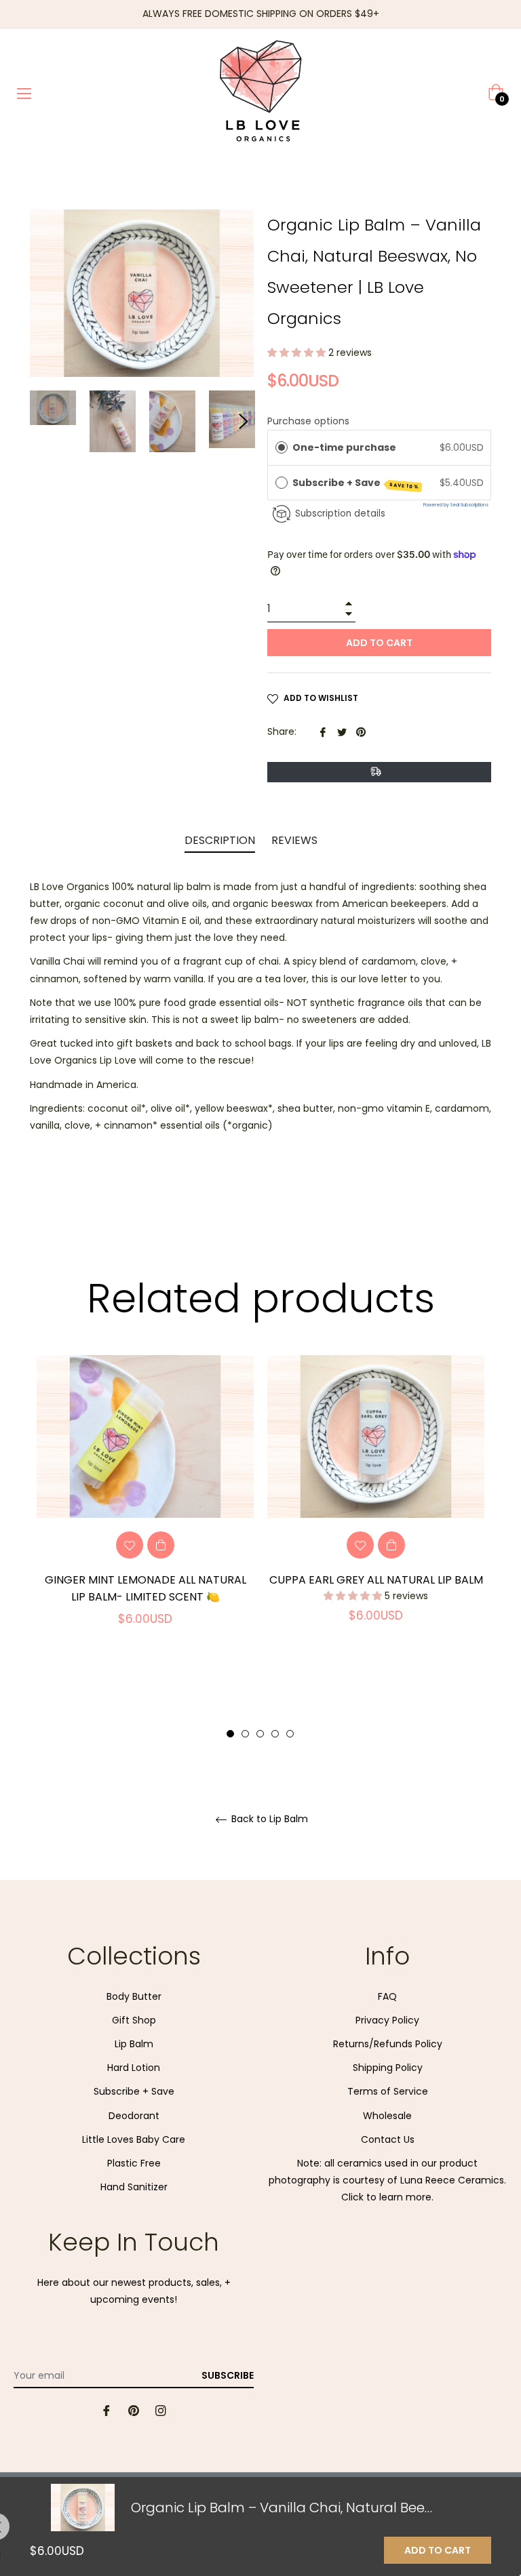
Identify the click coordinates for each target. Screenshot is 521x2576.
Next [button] (244, 422)
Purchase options (308, 421)
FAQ (387, 1996)
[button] (298, 353)
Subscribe (228, 2375)
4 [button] (275, 1734)
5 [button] (290, 1734)
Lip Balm (134, 2044)
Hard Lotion (134, 2068)
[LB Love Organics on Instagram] (161, 2410)
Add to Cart (438, 2550)
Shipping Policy (388, 2068)
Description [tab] (220, 840)
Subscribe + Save (356, 483)
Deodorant (134, 2116)
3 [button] (260, 1734)
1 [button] (230, 1734)
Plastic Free (134, 2163)
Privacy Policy (387, 2020)
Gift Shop (134, 2020)
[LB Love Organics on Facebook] (107, 2410)
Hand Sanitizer (134, 2187)
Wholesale (387, 2116)
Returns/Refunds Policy (388, 2044)
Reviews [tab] (296, 840)
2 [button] (245, 1734)
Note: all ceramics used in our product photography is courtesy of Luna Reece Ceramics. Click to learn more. (387, 2180)
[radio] (282, 447)
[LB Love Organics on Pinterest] (134, 2410)
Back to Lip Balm (268, 1819)
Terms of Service (388, 2091)
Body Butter (134, 1996)
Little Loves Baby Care (134, 2139)
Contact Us (388, 2139)
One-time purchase (344, 447)
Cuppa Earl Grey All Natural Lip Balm (376, 1580)
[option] (145, 1506)
